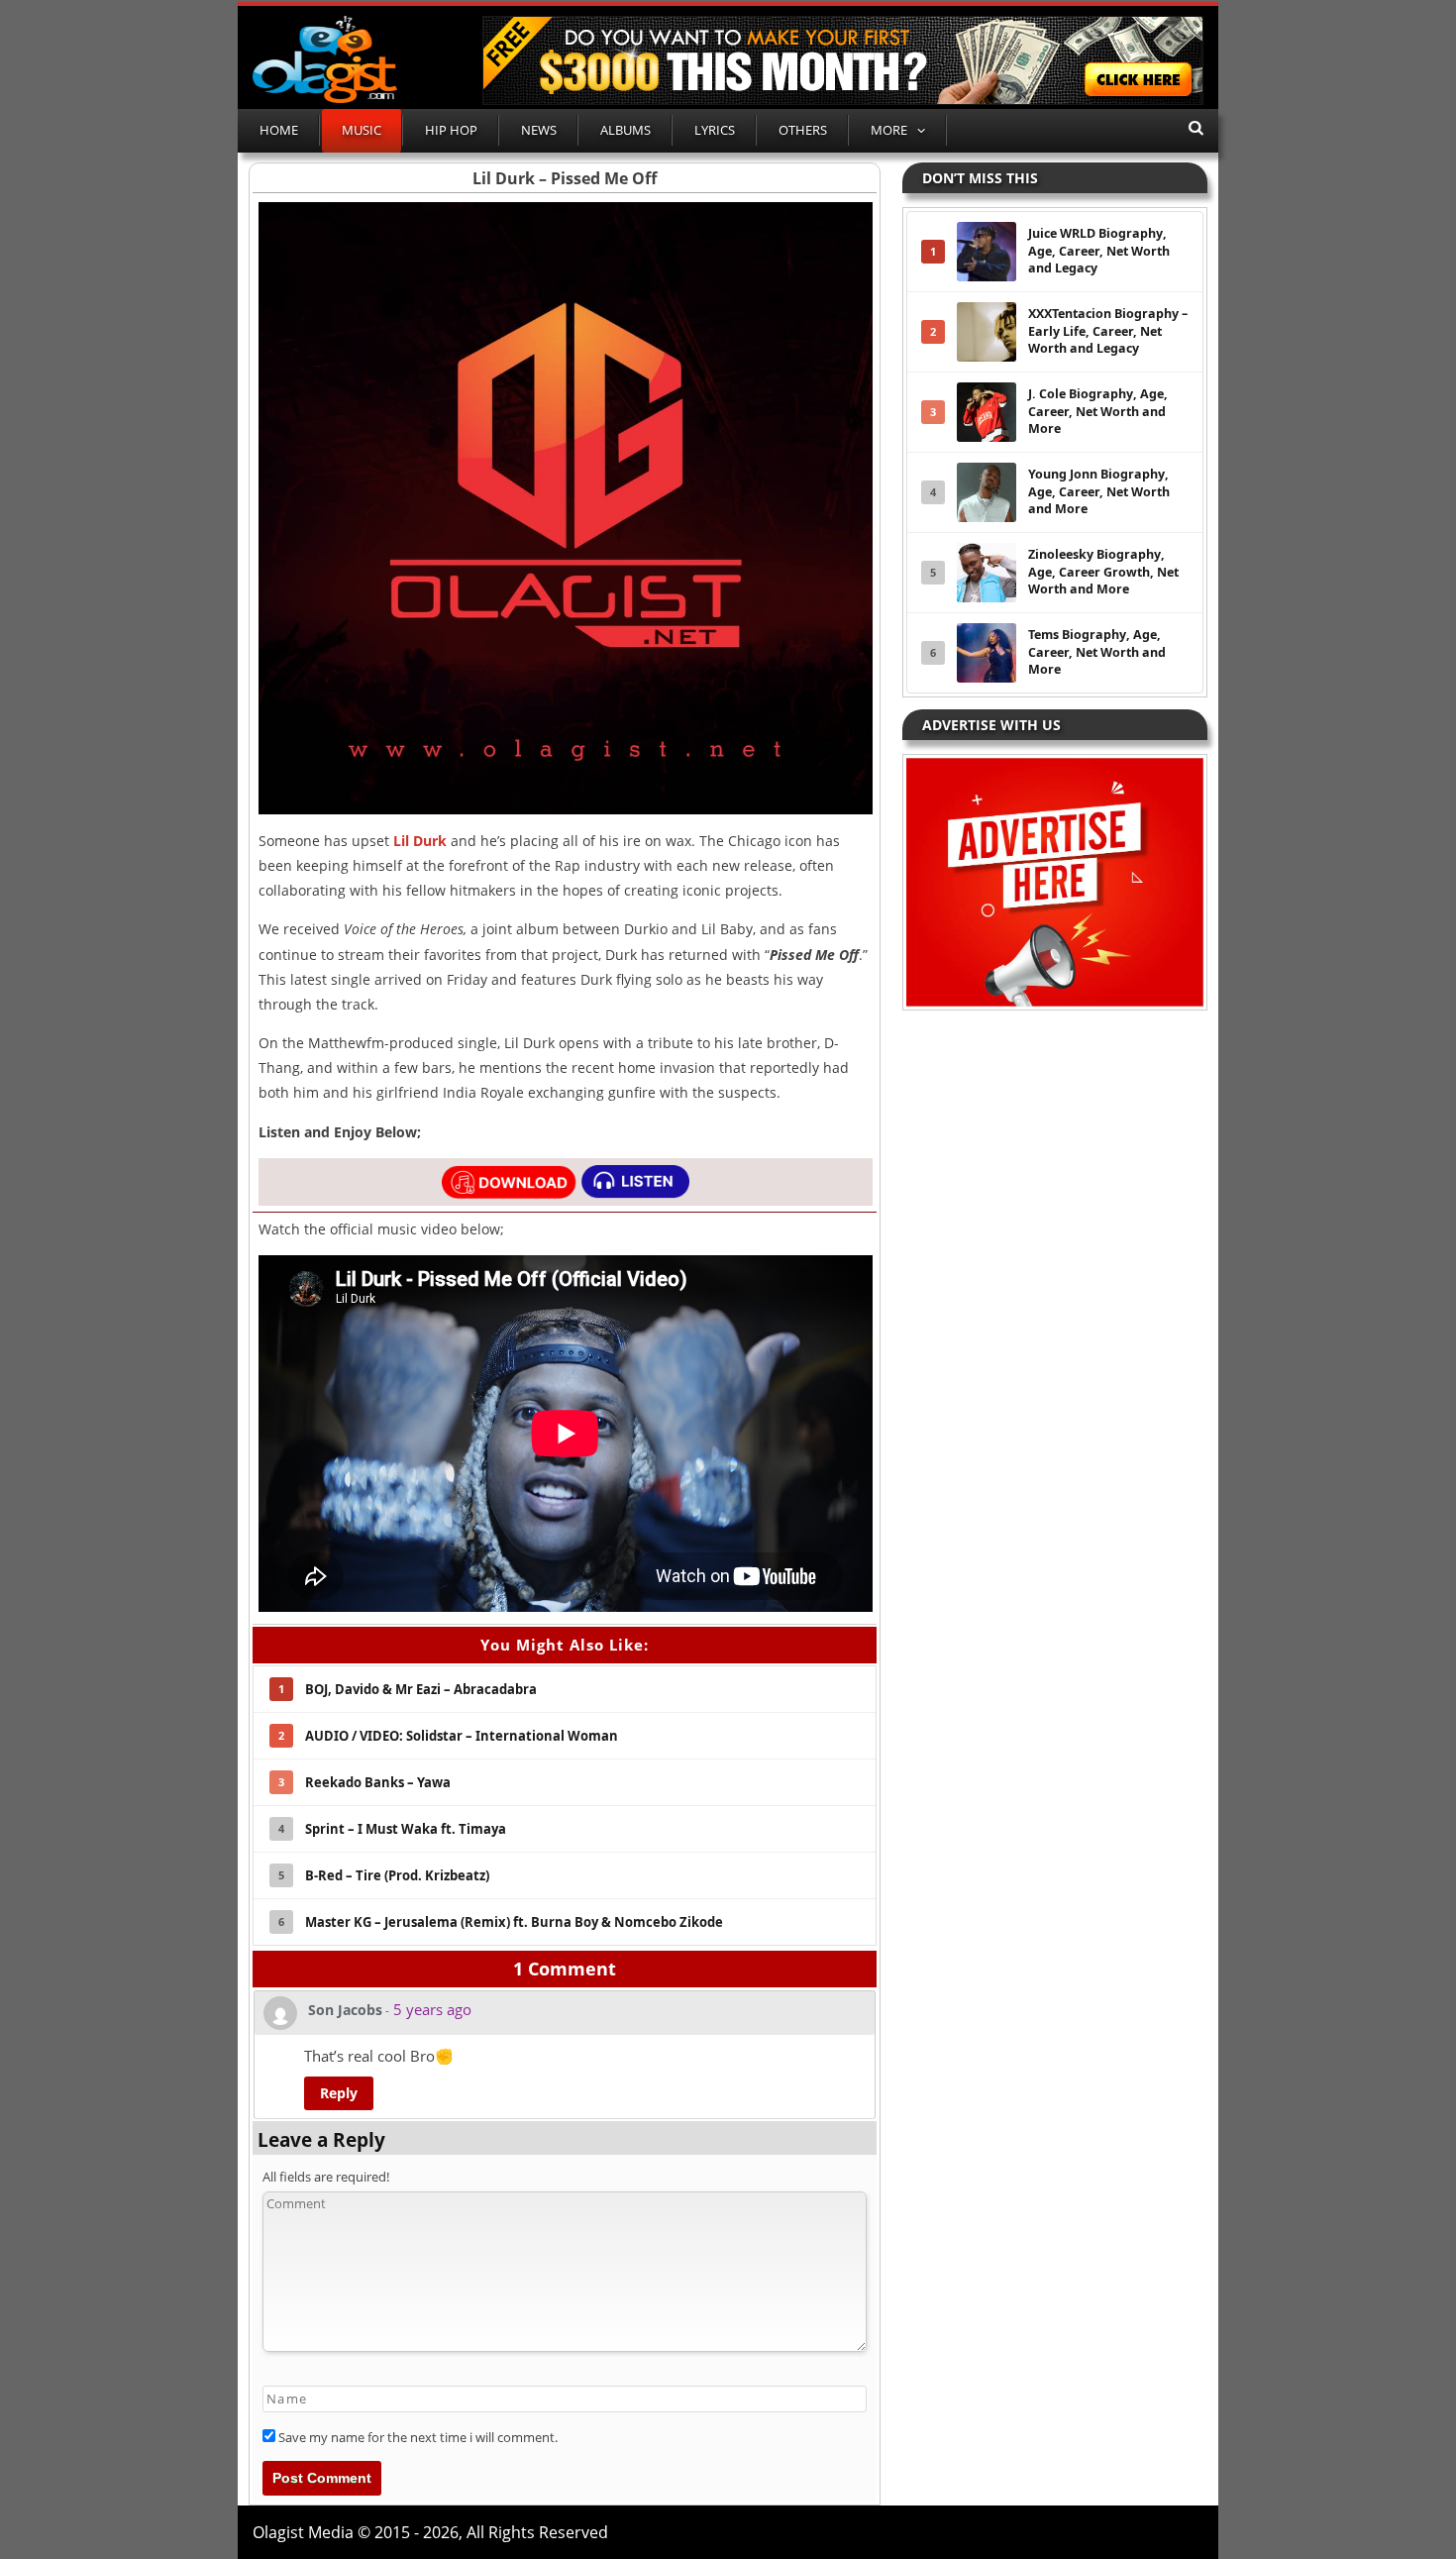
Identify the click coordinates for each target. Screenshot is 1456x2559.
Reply (339, 2093)
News (539, 130)
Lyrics (715, 130)
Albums (625, 130)
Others (803, 130)
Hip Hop (451, 130)
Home (279, 130)
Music (362, 130)
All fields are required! (326, 2177)
